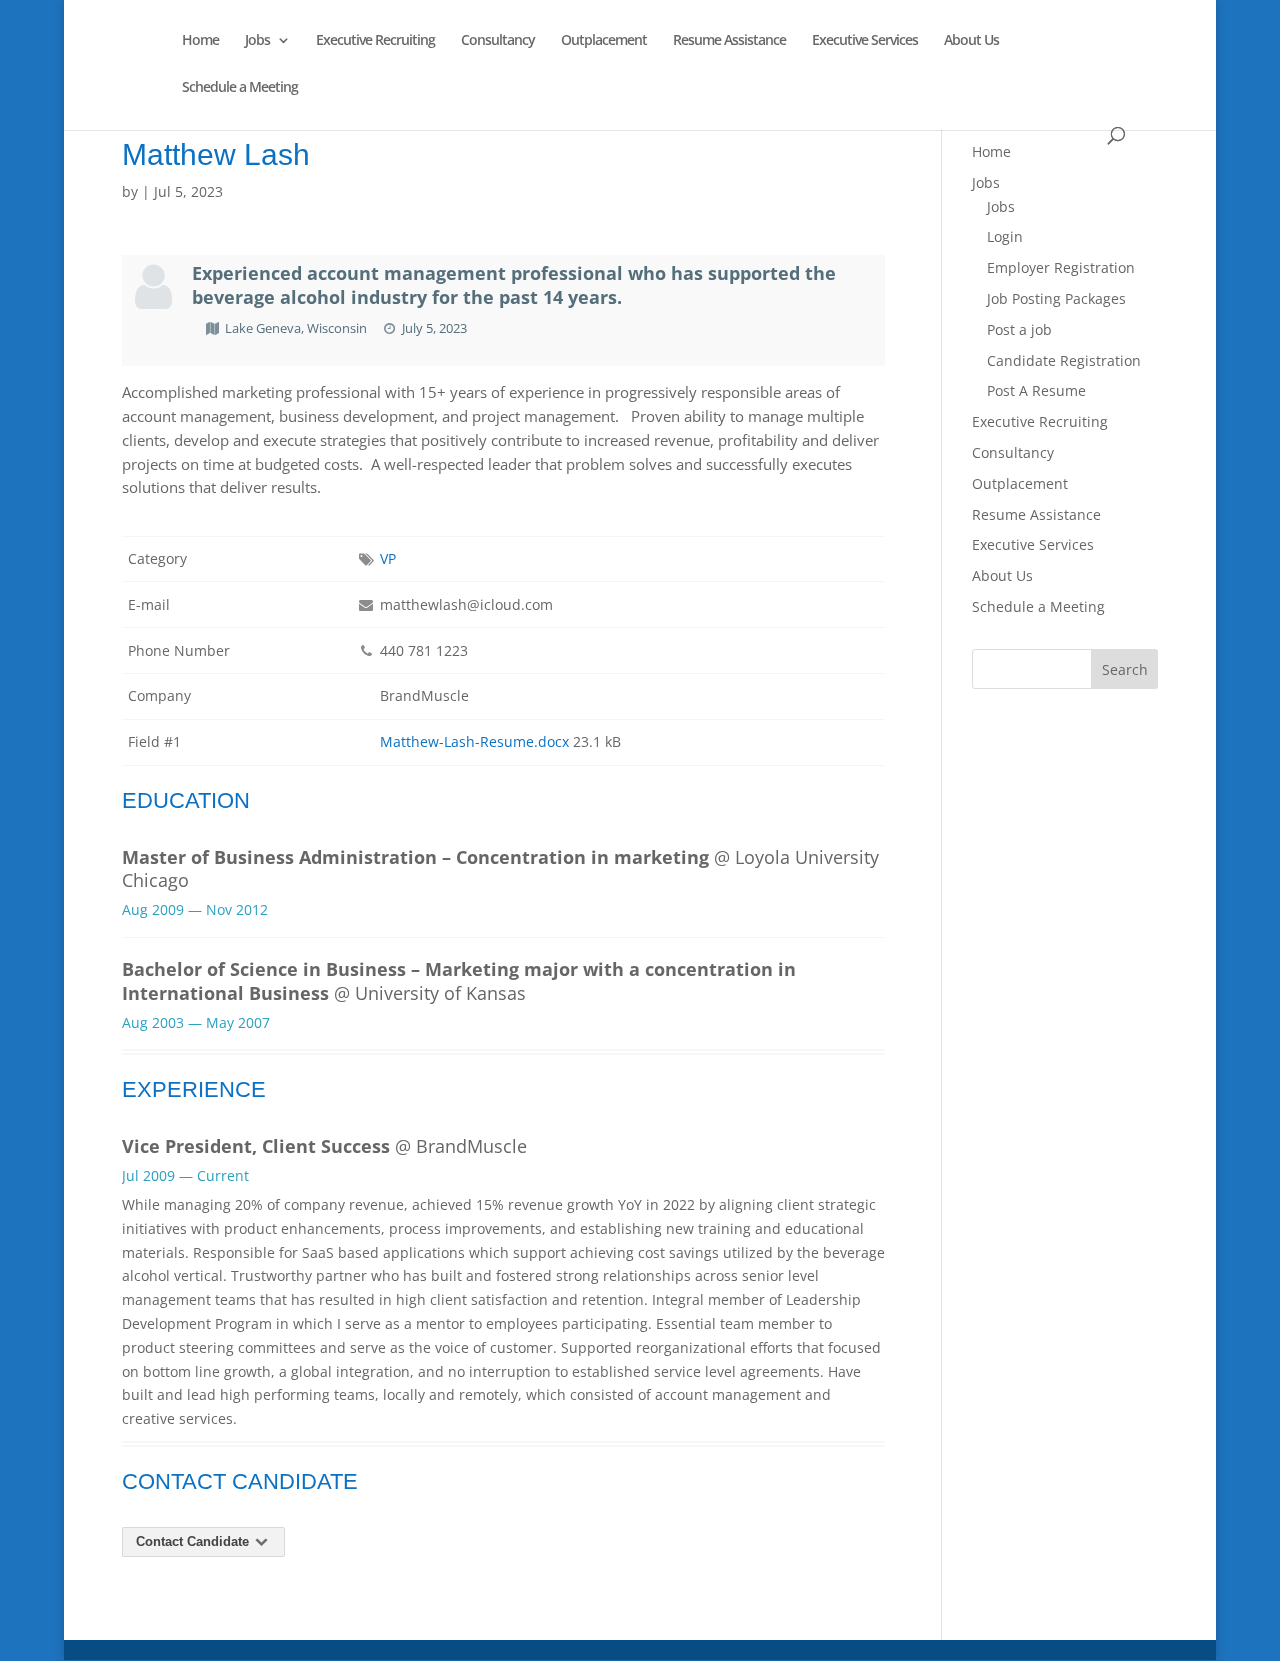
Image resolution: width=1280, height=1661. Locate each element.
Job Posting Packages (1056, 298)
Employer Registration (1061, 267)
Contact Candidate (194, 1541)
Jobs (257, 41)
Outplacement (604, 41)
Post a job (1019, 329)
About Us (971, 41)
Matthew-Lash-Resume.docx (474, 741)
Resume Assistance (729, 41)
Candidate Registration (1064, 360)
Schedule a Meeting (240, 88)
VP (388, 558)
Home (200, 41)
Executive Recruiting (375, 41)
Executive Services (865, 41)
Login (1005, 236)
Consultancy (498, 41)
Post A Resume (1036, 390)
